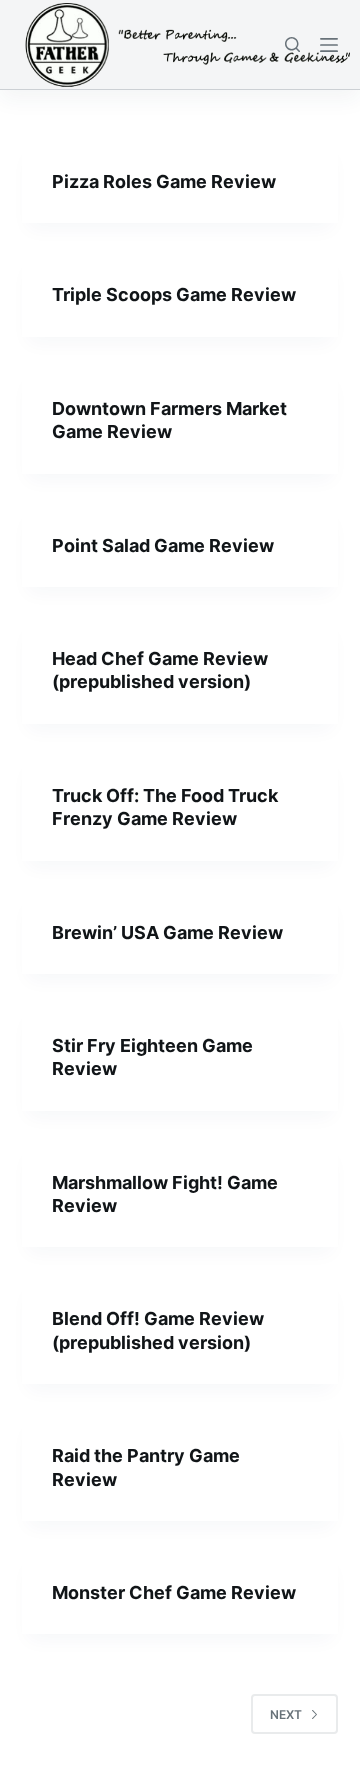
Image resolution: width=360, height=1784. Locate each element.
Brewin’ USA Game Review (167, 932)
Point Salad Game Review (163, 545)
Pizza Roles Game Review (164, 181)
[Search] (292, 44)
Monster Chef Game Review (174, 1592)
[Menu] (329, 45)
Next (286, 1714)
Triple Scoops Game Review (174, 294)
